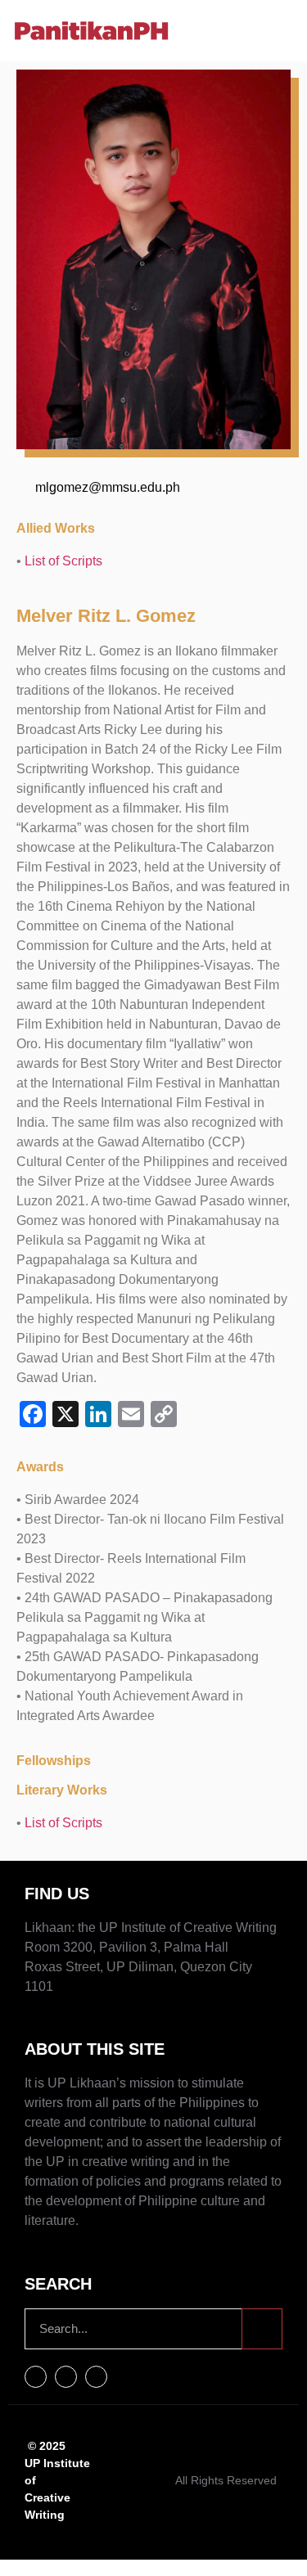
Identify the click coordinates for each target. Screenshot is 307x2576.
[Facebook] (36, 2377)
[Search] (262, 2329)
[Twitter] (66, 2377)
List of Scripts (63, 561)
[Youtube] (96, 2377)
